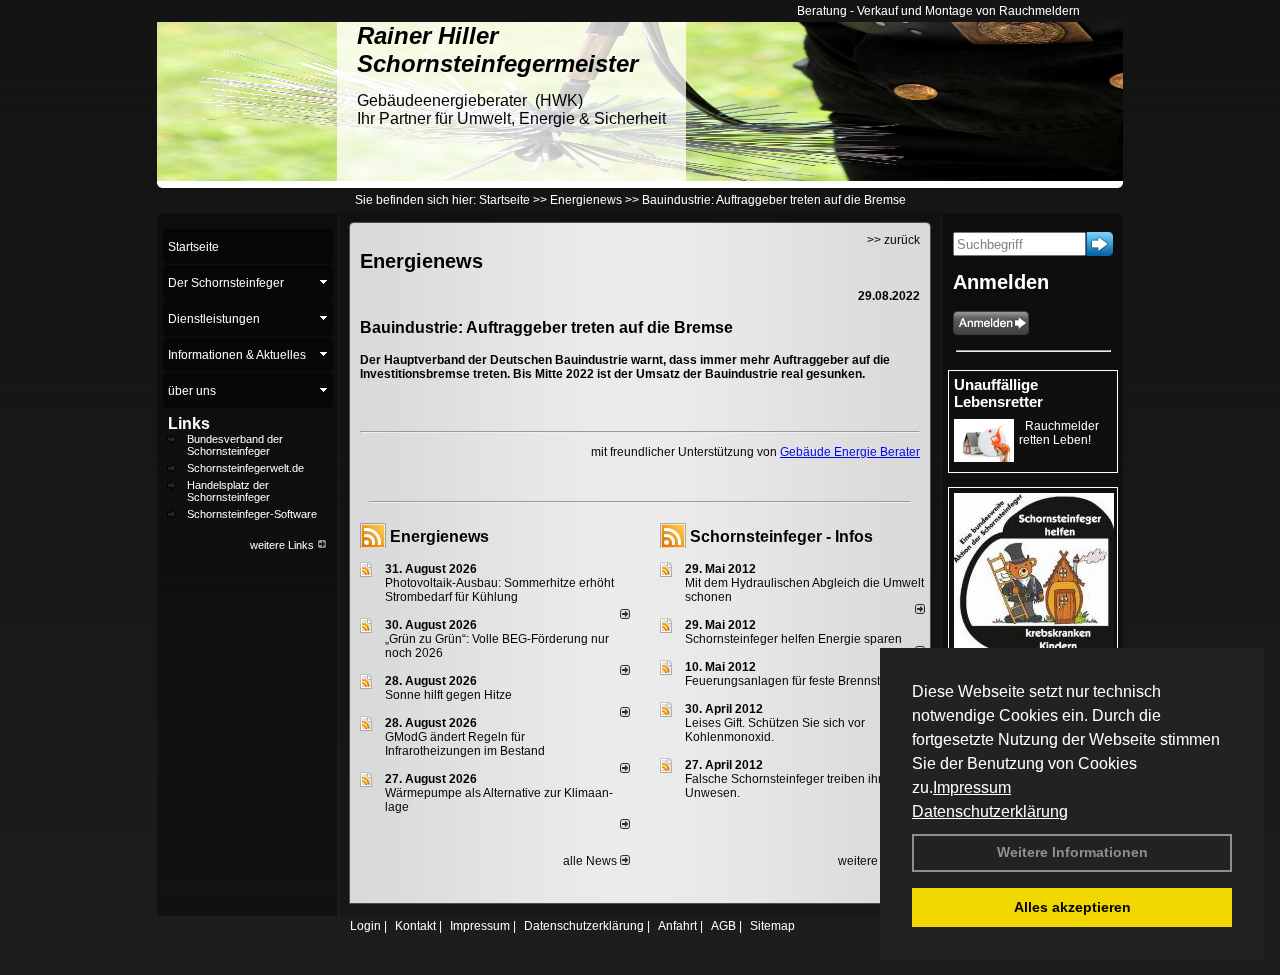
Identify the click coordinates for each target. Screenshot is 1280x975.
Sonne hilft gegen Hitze (448, 695)
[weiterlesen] (625, 615)
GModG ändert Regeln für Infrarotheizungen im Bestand (465, 744)
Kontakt (415, 926)
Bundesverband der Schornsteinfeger (235, 445)
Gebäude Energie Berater (850, 452)
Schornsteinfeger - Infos (781, 536)
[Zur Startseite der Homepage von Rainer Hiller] (247, 177)
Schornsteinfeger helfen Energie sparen (793, 639)
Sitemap (772, 926)
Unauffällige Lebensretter (998, 393)
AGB (723, 926)
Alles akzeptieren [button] (1072, 907)
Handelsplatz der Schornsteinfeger (228, 491)
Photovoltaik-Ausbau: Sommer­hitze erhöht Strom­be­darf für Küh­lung (499, 590)
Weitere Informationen (1072, 852)
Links (189, 423)
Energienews (439, 536)
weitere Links (283, 545)
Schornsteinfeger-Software (252, 514)
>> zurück (893, 240)
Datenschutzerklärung (990, 811)
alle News (591, 861)
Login (365, 926)
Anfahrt (677, 926)
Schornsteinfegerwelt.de (245, 468)
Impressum (972, 787)
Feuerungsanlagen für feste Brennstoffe (792, 681)
